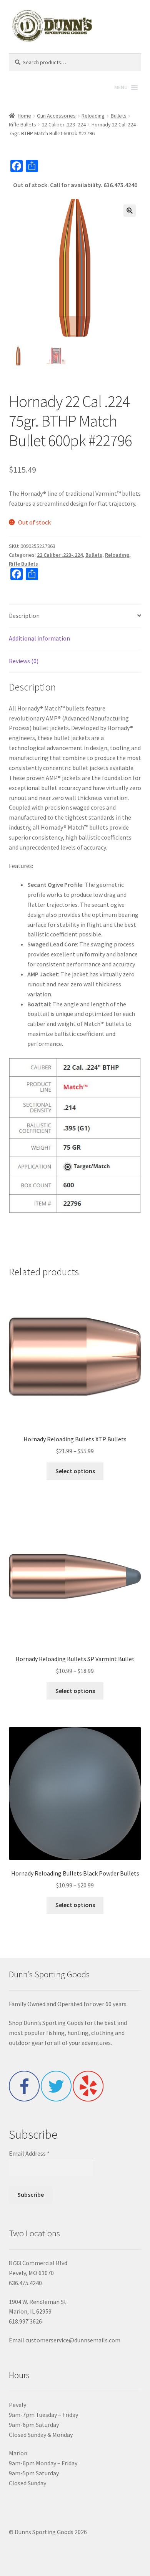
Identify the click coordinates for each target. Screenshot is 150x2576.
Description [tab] (24, 616)
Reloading (93, 116)
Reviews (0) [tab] (24, 661)
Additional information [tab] (39, 638)
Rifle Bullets (22, 124)
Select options (75, 1471)
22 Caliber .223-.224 (64, 124)
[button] (130, 211)
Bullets (119, 116)
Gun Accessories (56, 116)
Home (24, 116)
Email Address (29, 2153)
